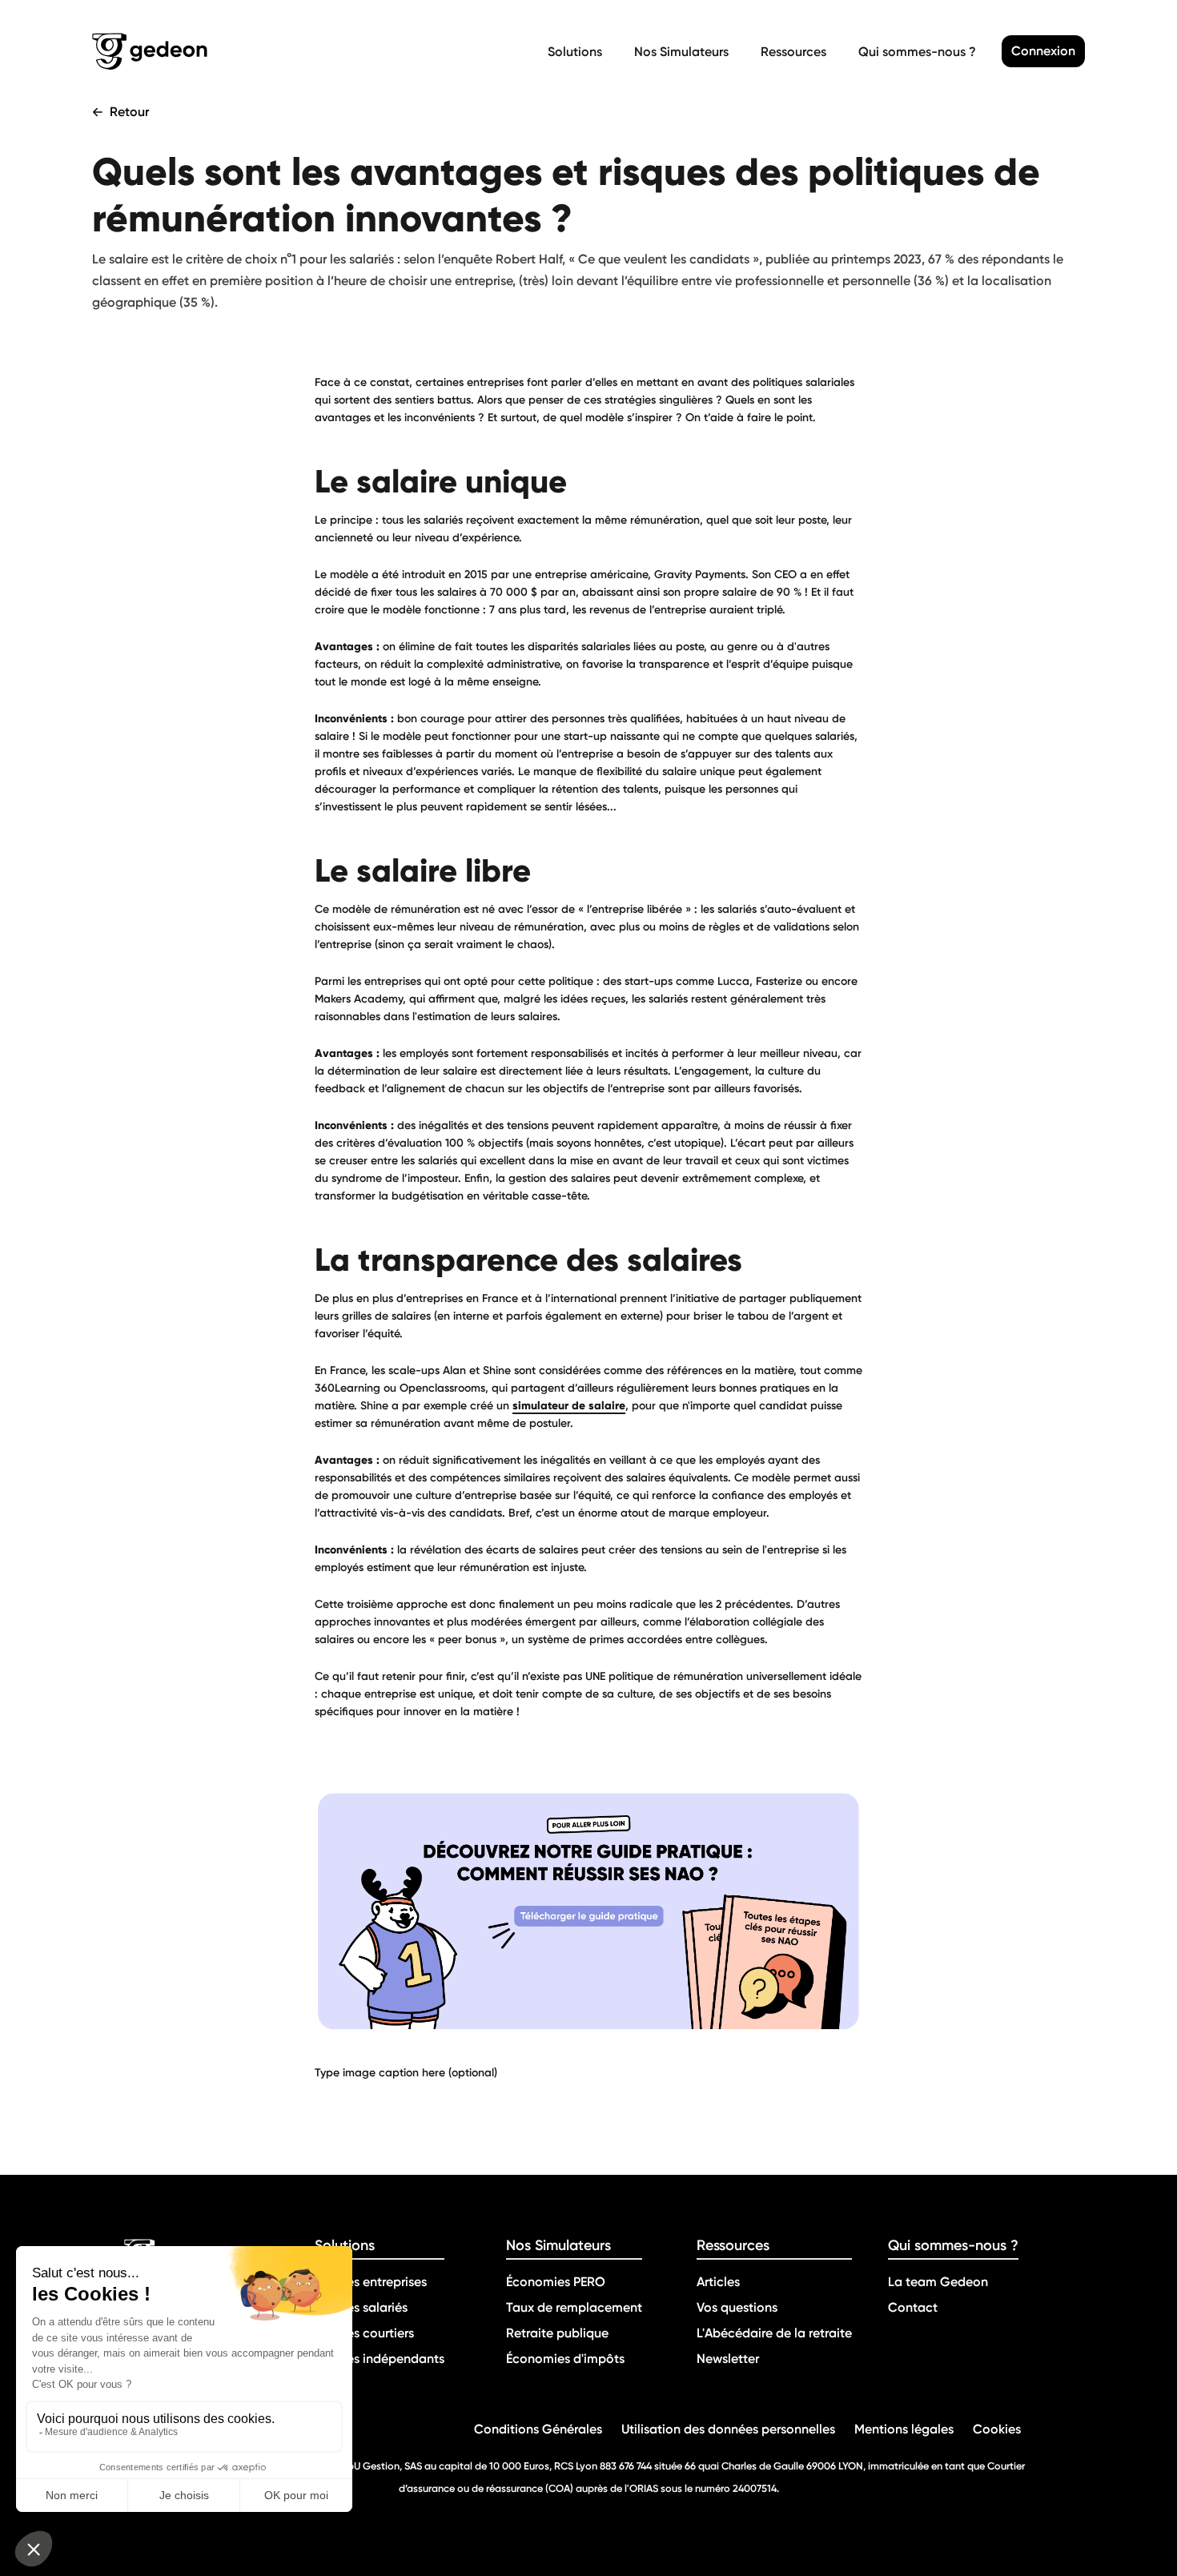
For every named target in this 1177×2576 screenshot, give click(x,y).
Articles (718, 2282)
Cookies (997, 2429)
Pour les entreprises (371, 2282)
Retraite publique (557, 2333)
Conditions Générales (538, 2429)
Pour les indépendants (380, 2359)
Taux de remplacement (574, 2307)
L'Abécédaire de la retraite (774, 2333)
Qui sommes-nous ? (917, 52)
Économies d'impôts (565, 2359)
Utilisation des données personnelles (728, 2429)
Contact (913, 2307)
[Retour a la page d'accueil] (317, 51)
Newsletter (728, 2359)
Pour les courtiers (364, 2333)
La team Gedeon (938, 2282)
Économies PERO (556, 2282)
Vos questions (737, 2307)
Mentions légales (904, 2429)
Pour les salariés (361, 2307)
